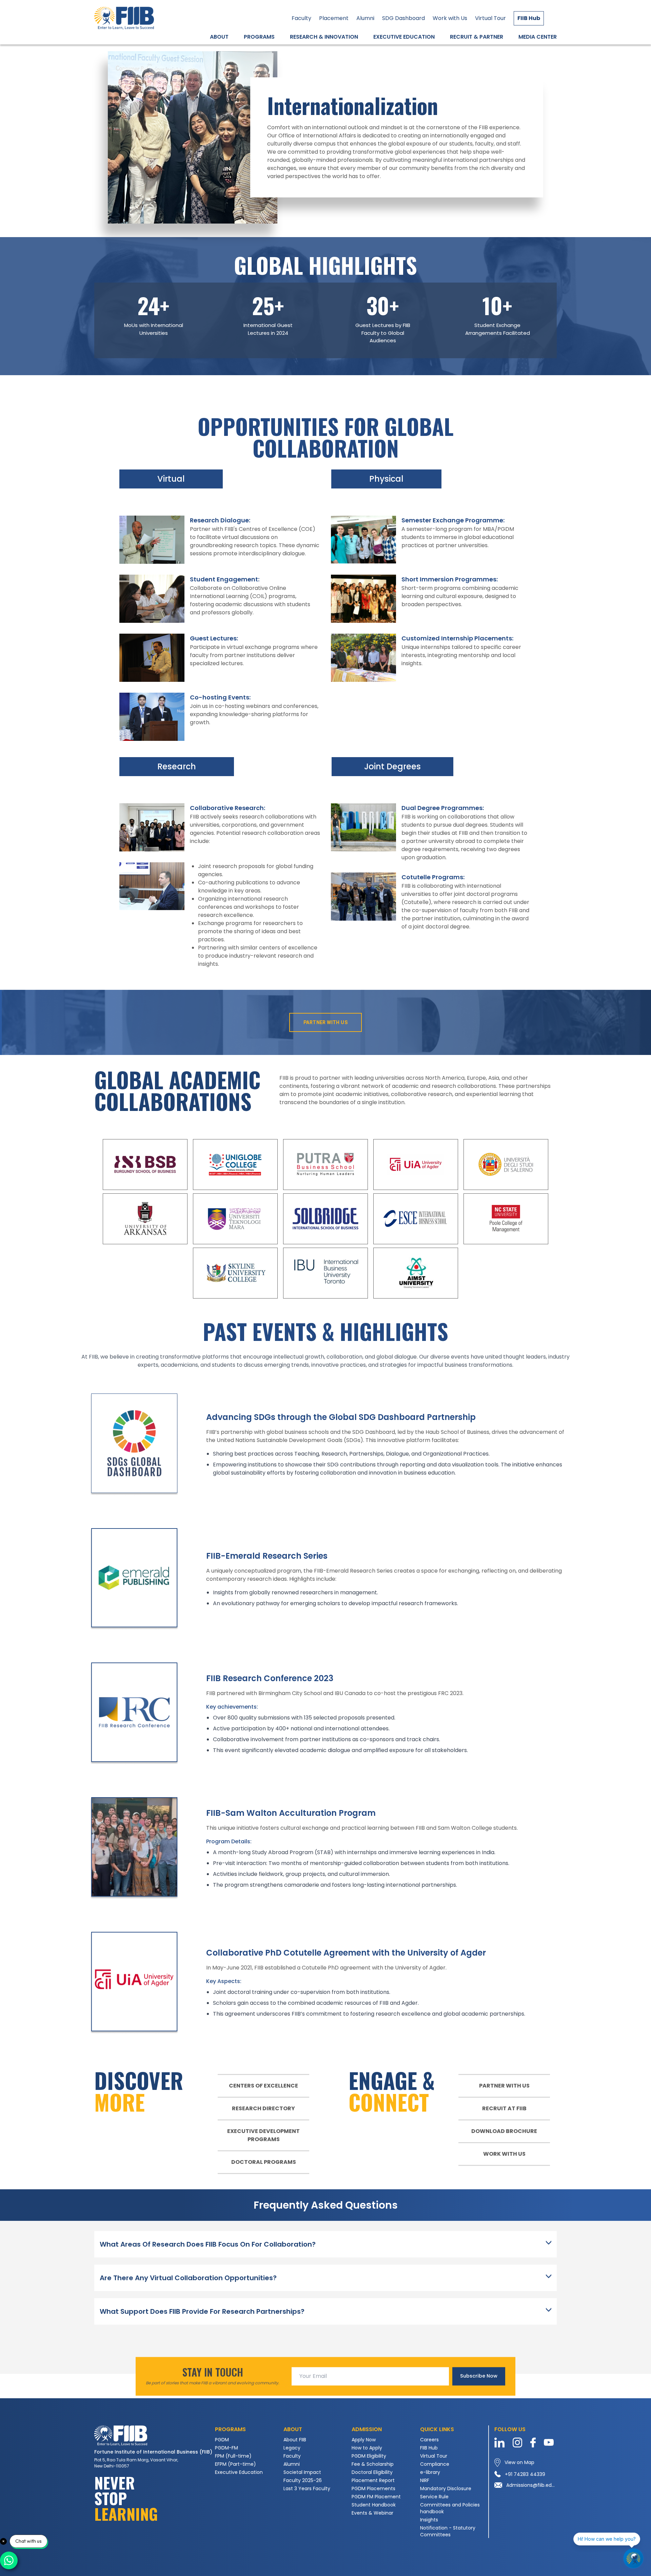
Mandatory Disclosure (446, 2488)
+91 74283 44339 (525, 2474)
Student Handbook (374, 2505)
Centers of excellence (263, 2086)
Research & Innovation (324, 37)
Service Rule (434, 2497)
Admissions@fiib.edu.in (531, 2485)
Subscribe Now (479, 2376)
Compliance (435, 2464)
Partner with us (504, 2086)
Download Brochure (504, 2131)
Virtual (171, 479)
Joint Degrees (392, 766)
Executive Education (404, 37)
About (219, 37)
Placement (334, 18)
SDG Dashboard (403, 18)
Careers (429, 2440)
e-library (430, 2472)
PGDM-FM (226, 2448)
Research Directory (263, 2108)
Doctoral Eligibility (372, 2472)
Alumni (365, 18)
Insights (429, 2520)
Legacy (292, 2448)
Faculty (301, 18)
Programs (259, 37)
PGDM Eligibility (369, 2456)
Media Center (538, 37)
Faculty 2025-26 (303, 2480)
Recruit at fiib (504, 2108)
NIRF (425, 2480)
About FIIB (295, 2440)
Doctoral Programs (264, 2162)
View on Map (519, 2462)
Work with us (504, 2154)
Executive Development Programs (263, 2135)
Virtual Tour (490, 18)
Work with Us (450, 18)
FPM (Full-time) (233, 2456)
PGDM (222, 2440)
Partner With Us (325, 1022)
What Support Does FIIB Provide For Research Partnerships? (202, 2311)
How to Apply (367, 2448)
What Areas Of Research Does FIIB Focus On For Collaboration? (208, 2244)
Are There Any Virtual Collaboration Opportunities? (188, 2278)
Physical (386, 479)
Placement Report (373, 2480)
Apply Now (364, 2440)
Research (177, 766)
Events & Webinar (372, 2513)
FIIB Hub (529, 18)
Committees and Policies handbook (450, 2508)
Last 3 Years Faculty (307, 2488)
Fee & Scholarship (373, 2464)
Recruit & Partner (477, 37)
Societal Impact (302, 2472)
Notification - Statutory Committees (448, 2531)
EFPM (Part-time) (235, 2464)
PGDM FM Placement (376, 2497)
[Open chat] (633, 2558)
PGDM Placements (373, 2488)
